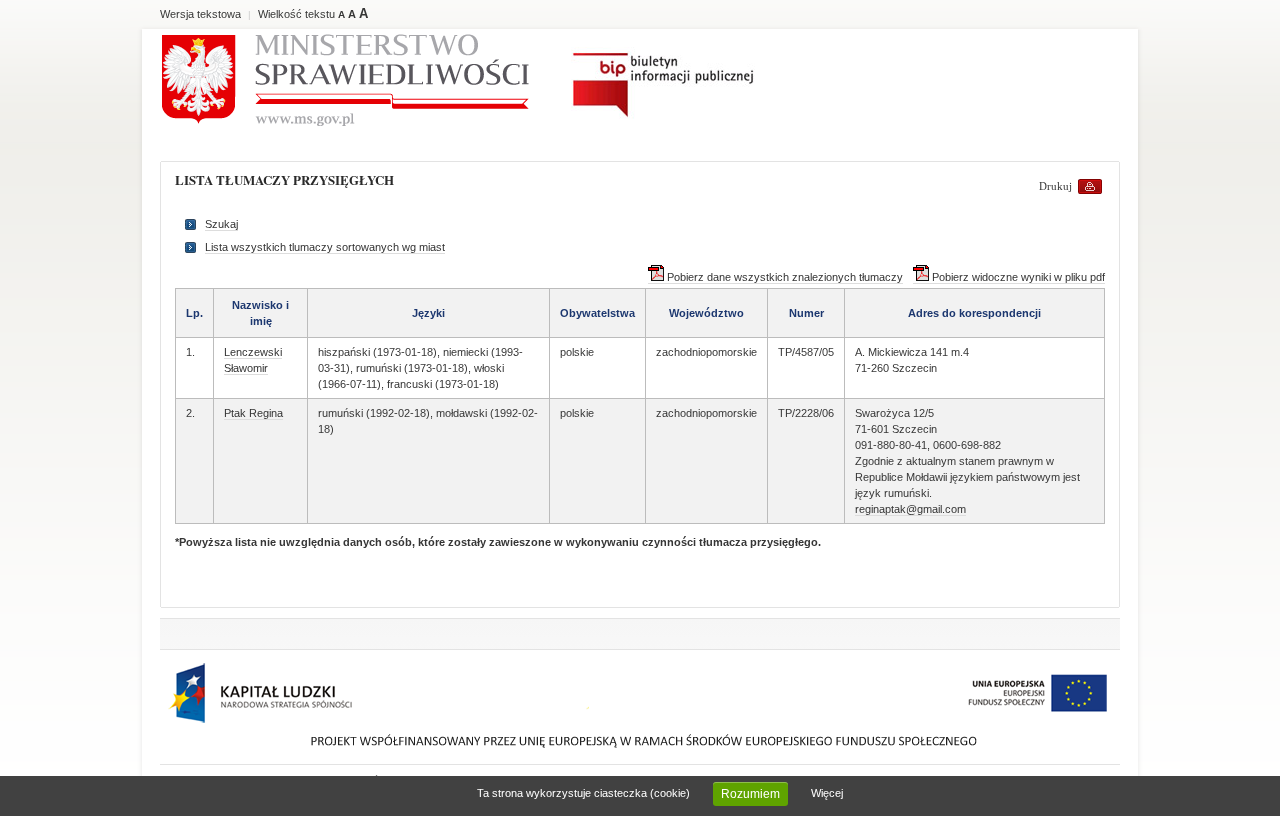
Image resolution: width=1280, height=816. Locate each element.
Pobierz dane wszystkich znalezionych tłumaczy (783, 277)
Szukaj (221, 224)
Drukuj (1055, 186)
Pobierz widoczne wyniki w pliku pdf (1017, 277)
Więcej (827, 793)
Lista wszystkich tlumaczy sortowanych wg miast (325, 247)
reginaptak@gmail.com (910, 509)
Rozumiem (750, 794)
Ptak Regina (253, 413)
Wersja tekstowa (200, 14)
